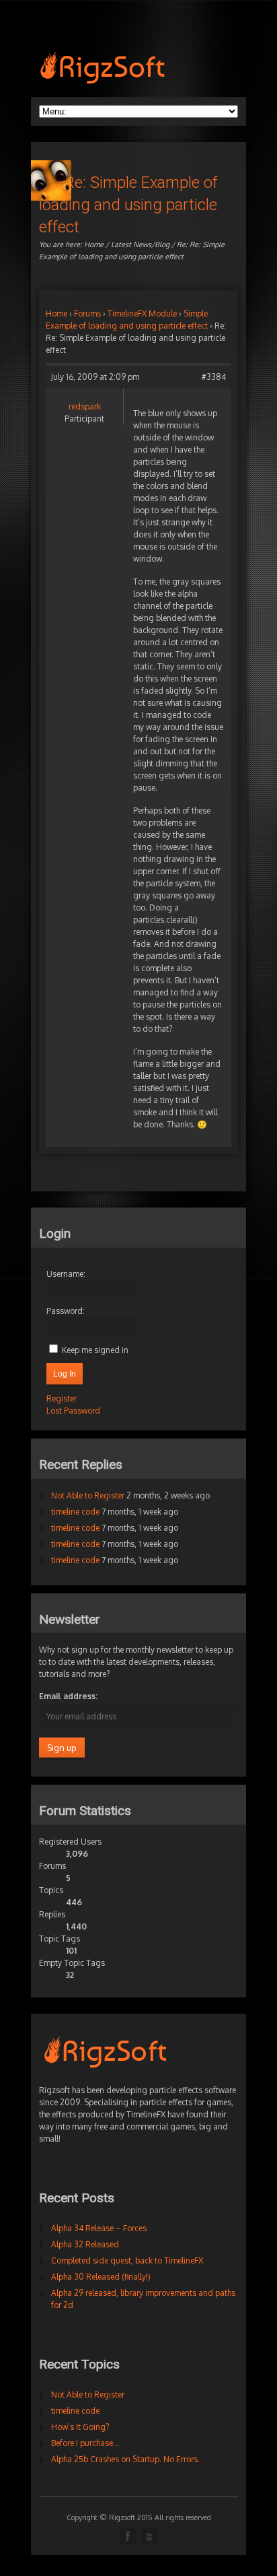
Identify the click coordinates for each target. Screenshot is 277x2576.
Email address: (68, 1696)
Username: (66, 1274)
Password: (66, 1311)
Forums (87, 313)
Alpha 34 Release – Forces (99, 2228)
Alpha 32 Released (85, 2244)
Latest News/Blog (140, 244)
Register (62, 1398)
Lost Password (73, 1411)
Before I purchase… (85, 2443)
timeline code (75, 1512)
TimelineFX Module (142, 313)
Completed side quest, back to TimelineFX (127, 2260)
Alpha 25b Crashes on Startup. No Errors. (125, 2459)
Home (94, 244)
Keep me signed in (95, 1350)
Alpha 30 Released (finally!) (101, 2277)
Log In (65, 1374)
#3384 (214, 377)
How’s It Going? (80, 2427)
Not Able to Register (88, 1495)
